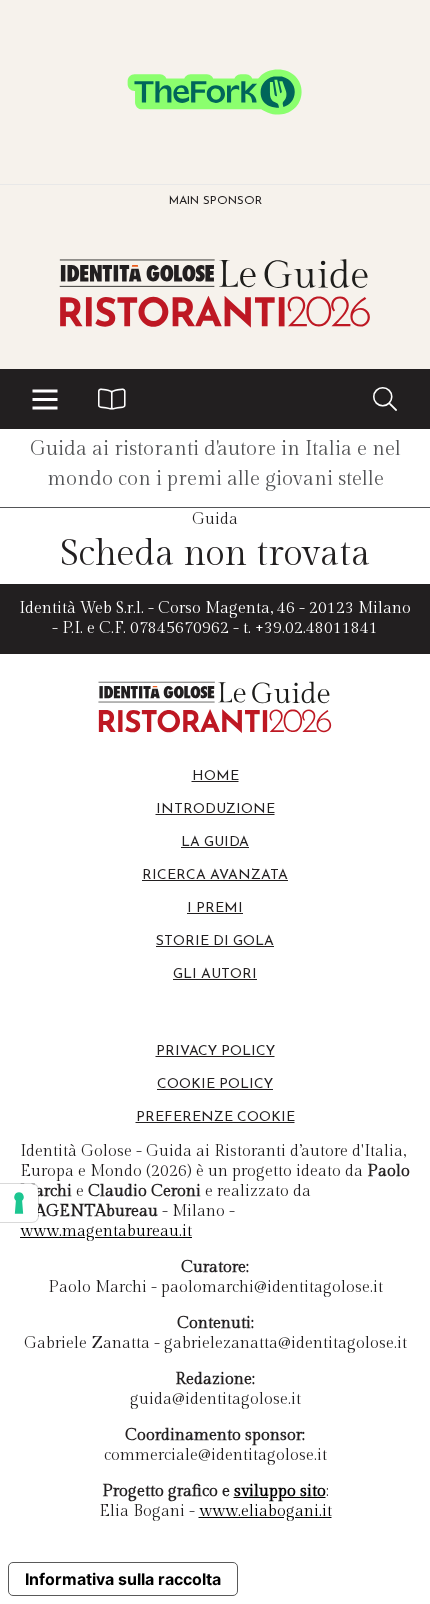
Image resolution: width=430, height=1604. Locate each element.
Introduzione (215, 809)
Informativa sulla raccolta (123, 1579)
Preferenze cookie (215, 1117)
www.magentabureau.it (106, 1231)
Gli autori (215, 974)
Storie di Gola (215, 941)
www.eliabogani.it (265, 1511)
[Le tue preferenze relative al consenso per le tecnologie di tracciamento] (19, 1203)
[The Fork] (215, 92)
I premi (215, 908)
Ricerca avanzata (215, 875)
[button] (45, 399)
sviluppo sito (280, 1491)
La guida (215, 842)
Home (215, 776)
